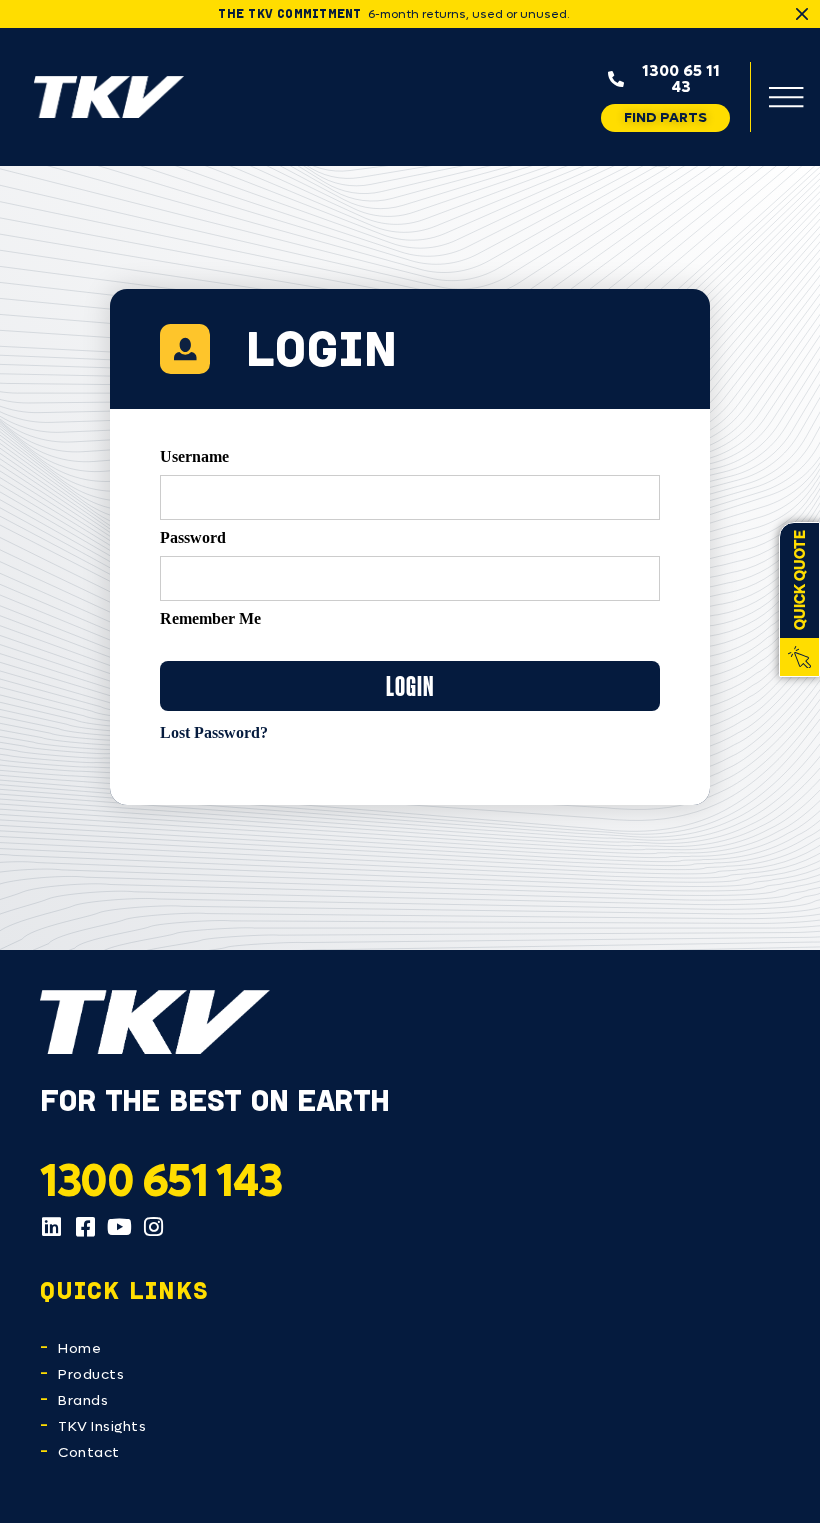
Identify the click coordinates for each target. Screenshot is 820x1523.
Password (193, 538)
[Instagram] (153, 1227)
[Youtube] (119, 1227)
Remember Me (210, 619)
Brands (83, 1400)
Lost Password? (214, 732)
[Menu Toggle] (786, 97)
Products (91, 1374)
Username (194, 457)
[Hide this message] (802, 14)
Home (79, 1348)
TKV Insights (102, 1426)
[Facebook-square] (85, 1227)
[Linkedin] (51, 1227)
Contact (89, 1452)
